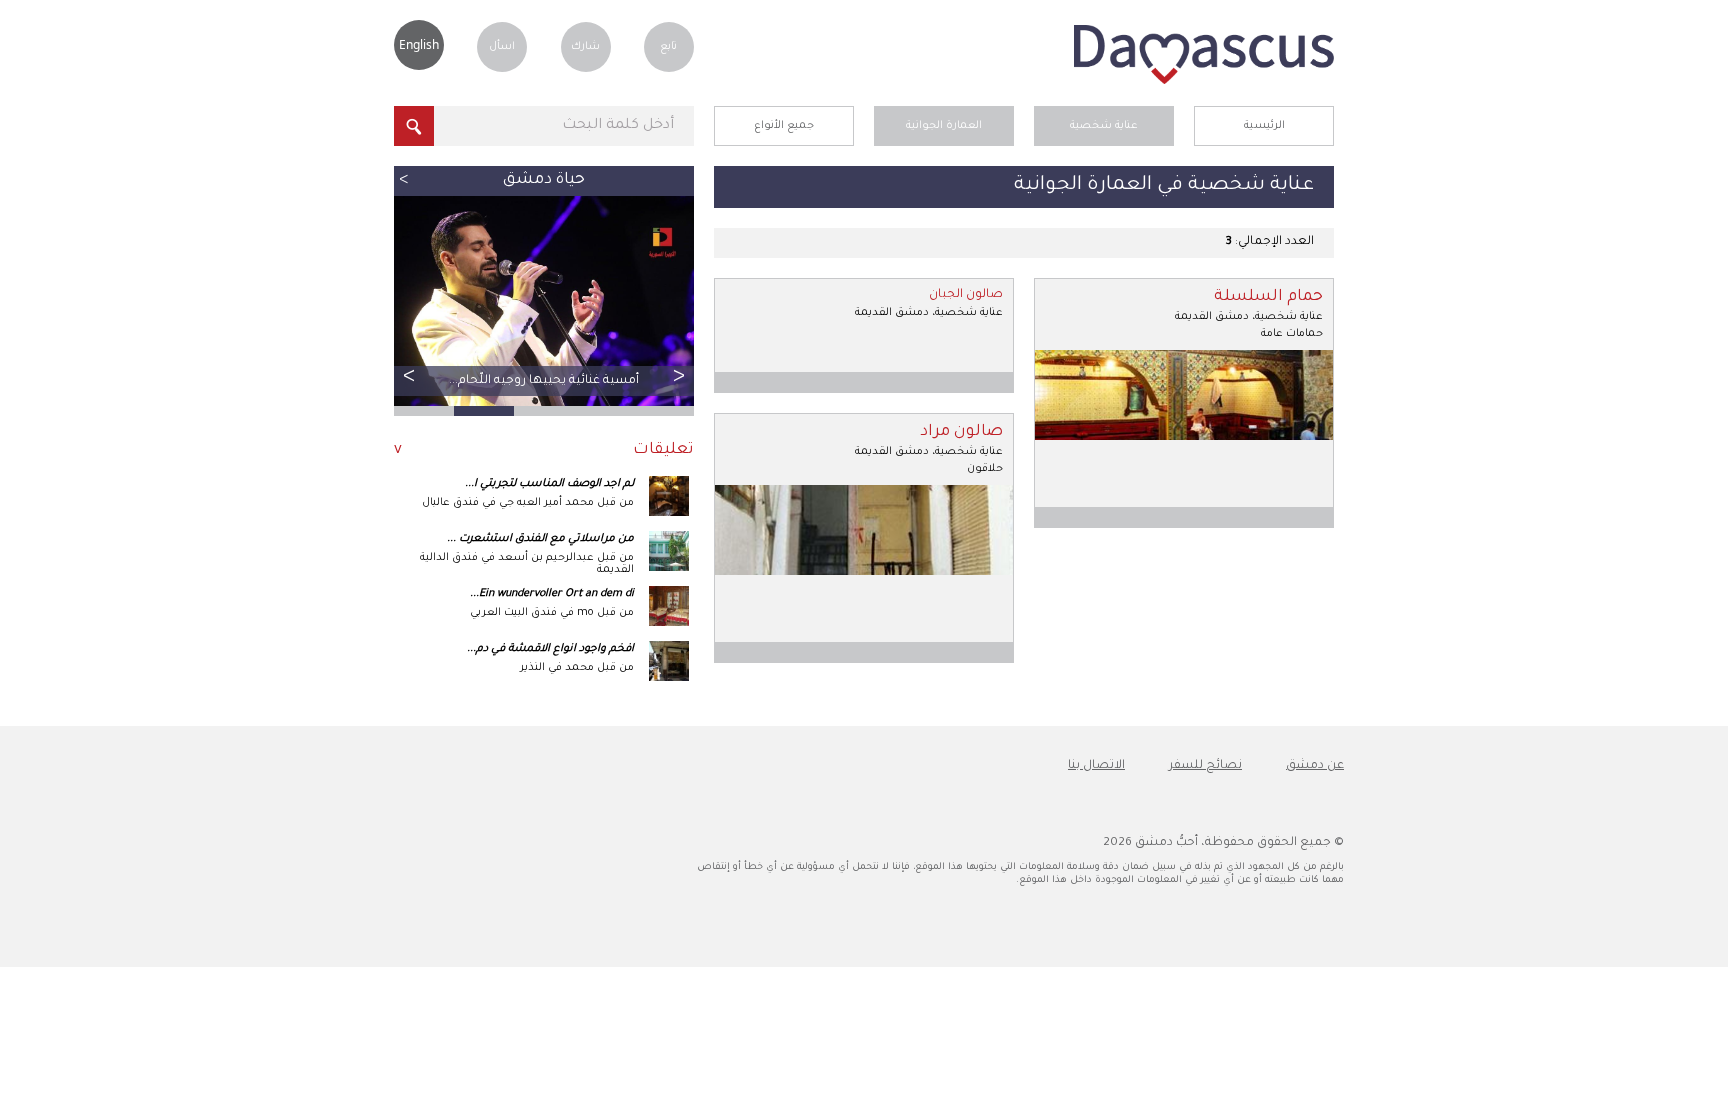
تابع (668, 47)
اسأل (502, 47)
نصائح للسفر (1205, 766)
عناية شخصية (1104, 126)
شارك (585, 47)
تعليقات (663, 450)
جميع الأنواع (784, 126)
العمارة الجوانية (944, 126)
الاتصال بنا (1096, 766)
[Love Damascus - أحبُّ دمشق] (1204, 82)
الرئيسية (1264, 126)
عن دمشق (1315, 766)
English (419, 44)
